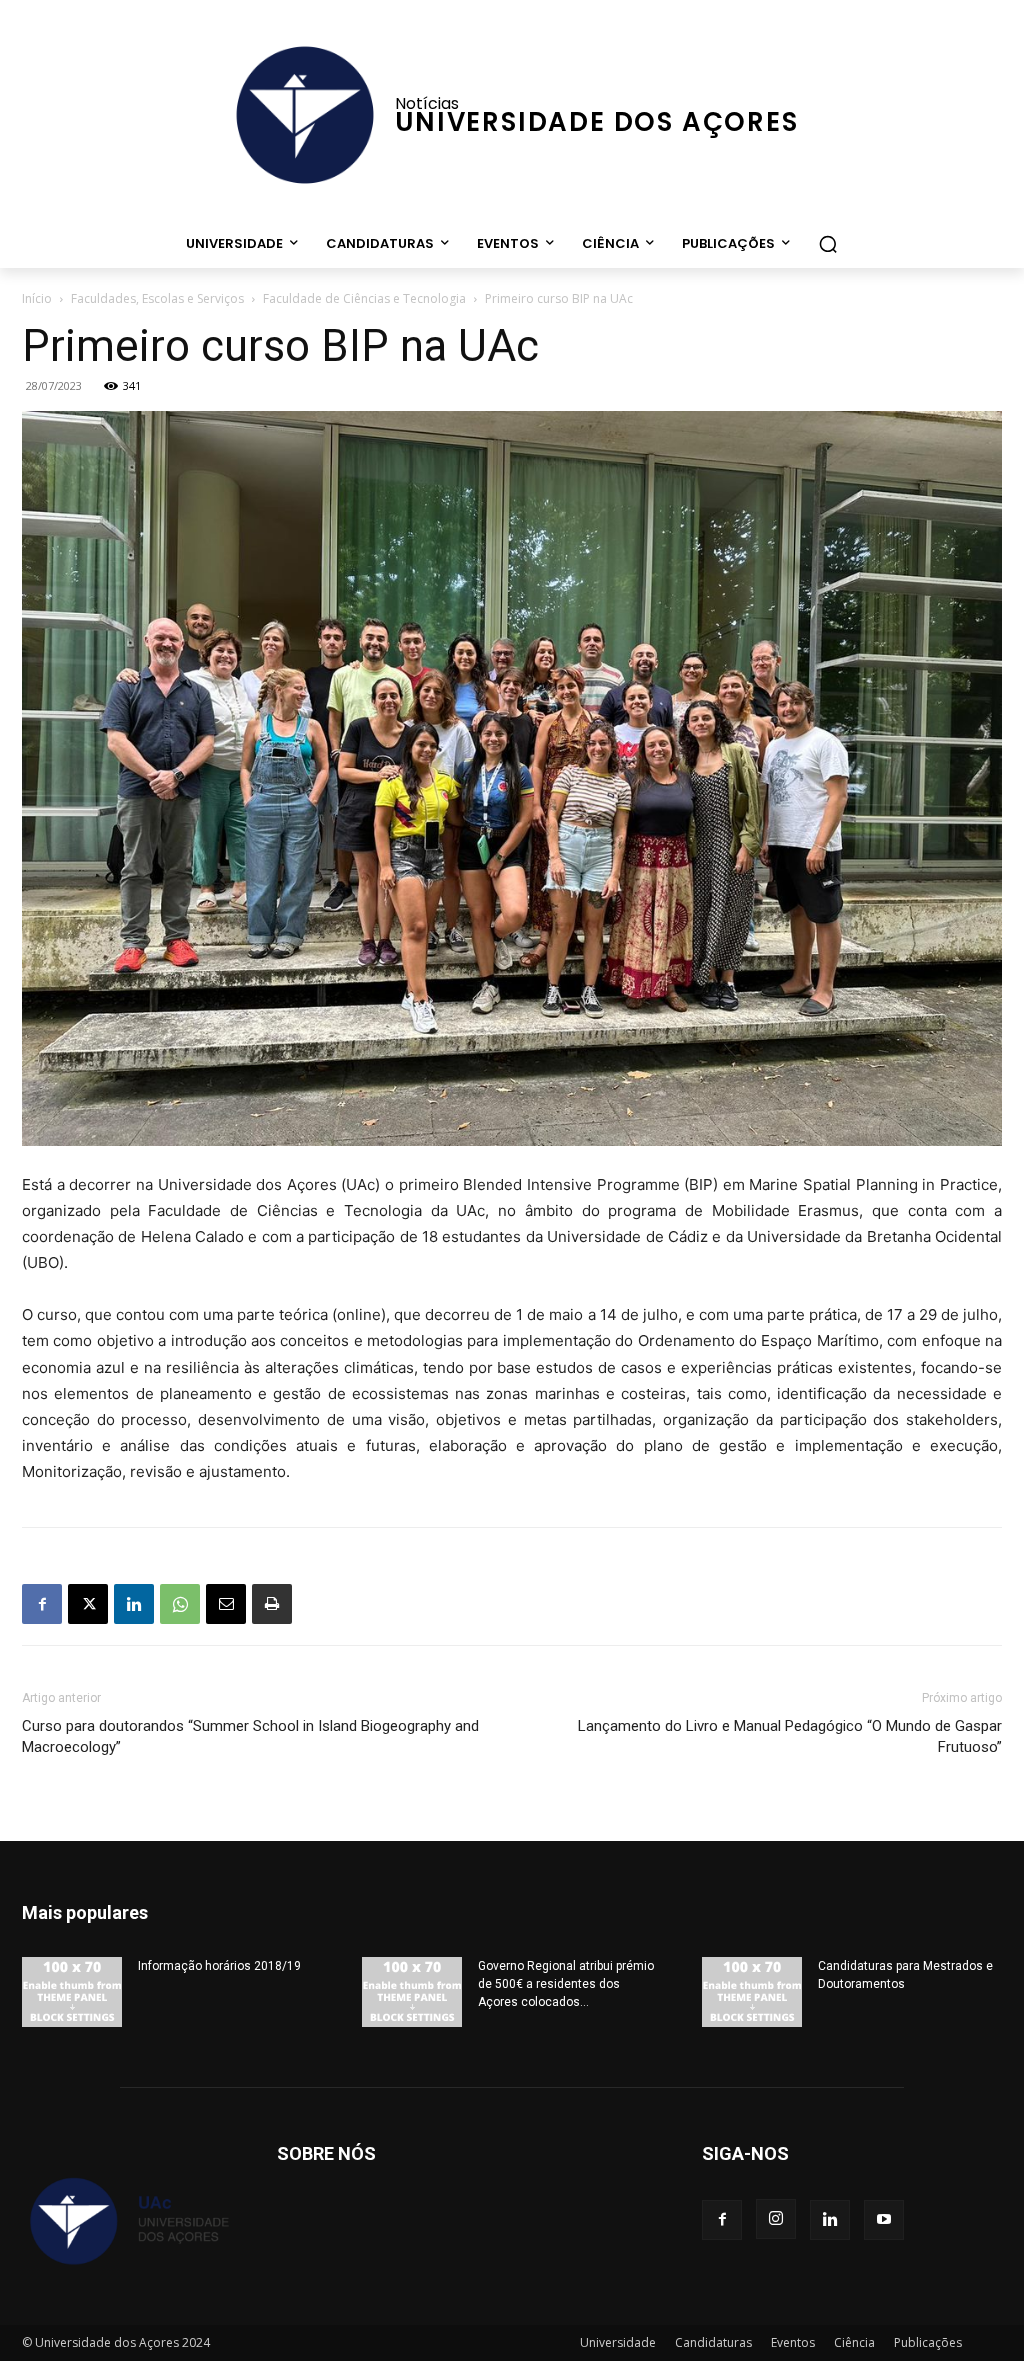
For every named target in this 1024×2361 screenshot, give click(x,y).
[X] (88, 1604)
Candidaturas (713, 2342)
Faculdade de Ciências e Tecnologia (364, 298)
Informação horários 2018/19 (219, 1966)
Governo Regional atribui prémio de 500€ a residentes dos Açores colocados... (566, 1984)
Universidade (618, 2342)
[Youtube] (884, 2220)
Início (37, 298)
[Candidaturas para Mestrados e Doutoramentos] (752, 1992)
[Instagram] (776, 2219)
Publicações (928, 2342)
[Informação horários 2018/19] (72, 1992)
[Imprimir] (272, 1604)
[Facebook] (42, 1604)
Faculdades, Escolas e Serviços (157, 298)
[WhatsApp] (180, 1604)
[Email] (226, 1604)
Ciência (854, 2342)
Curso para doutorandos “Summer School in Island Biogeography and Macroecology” (250, 1736)
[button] (828, 244)
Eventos (793, 2342)
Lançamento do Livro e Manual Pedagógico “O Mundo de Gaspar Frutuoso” (790, 1736)
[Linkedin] (134, 1604)
